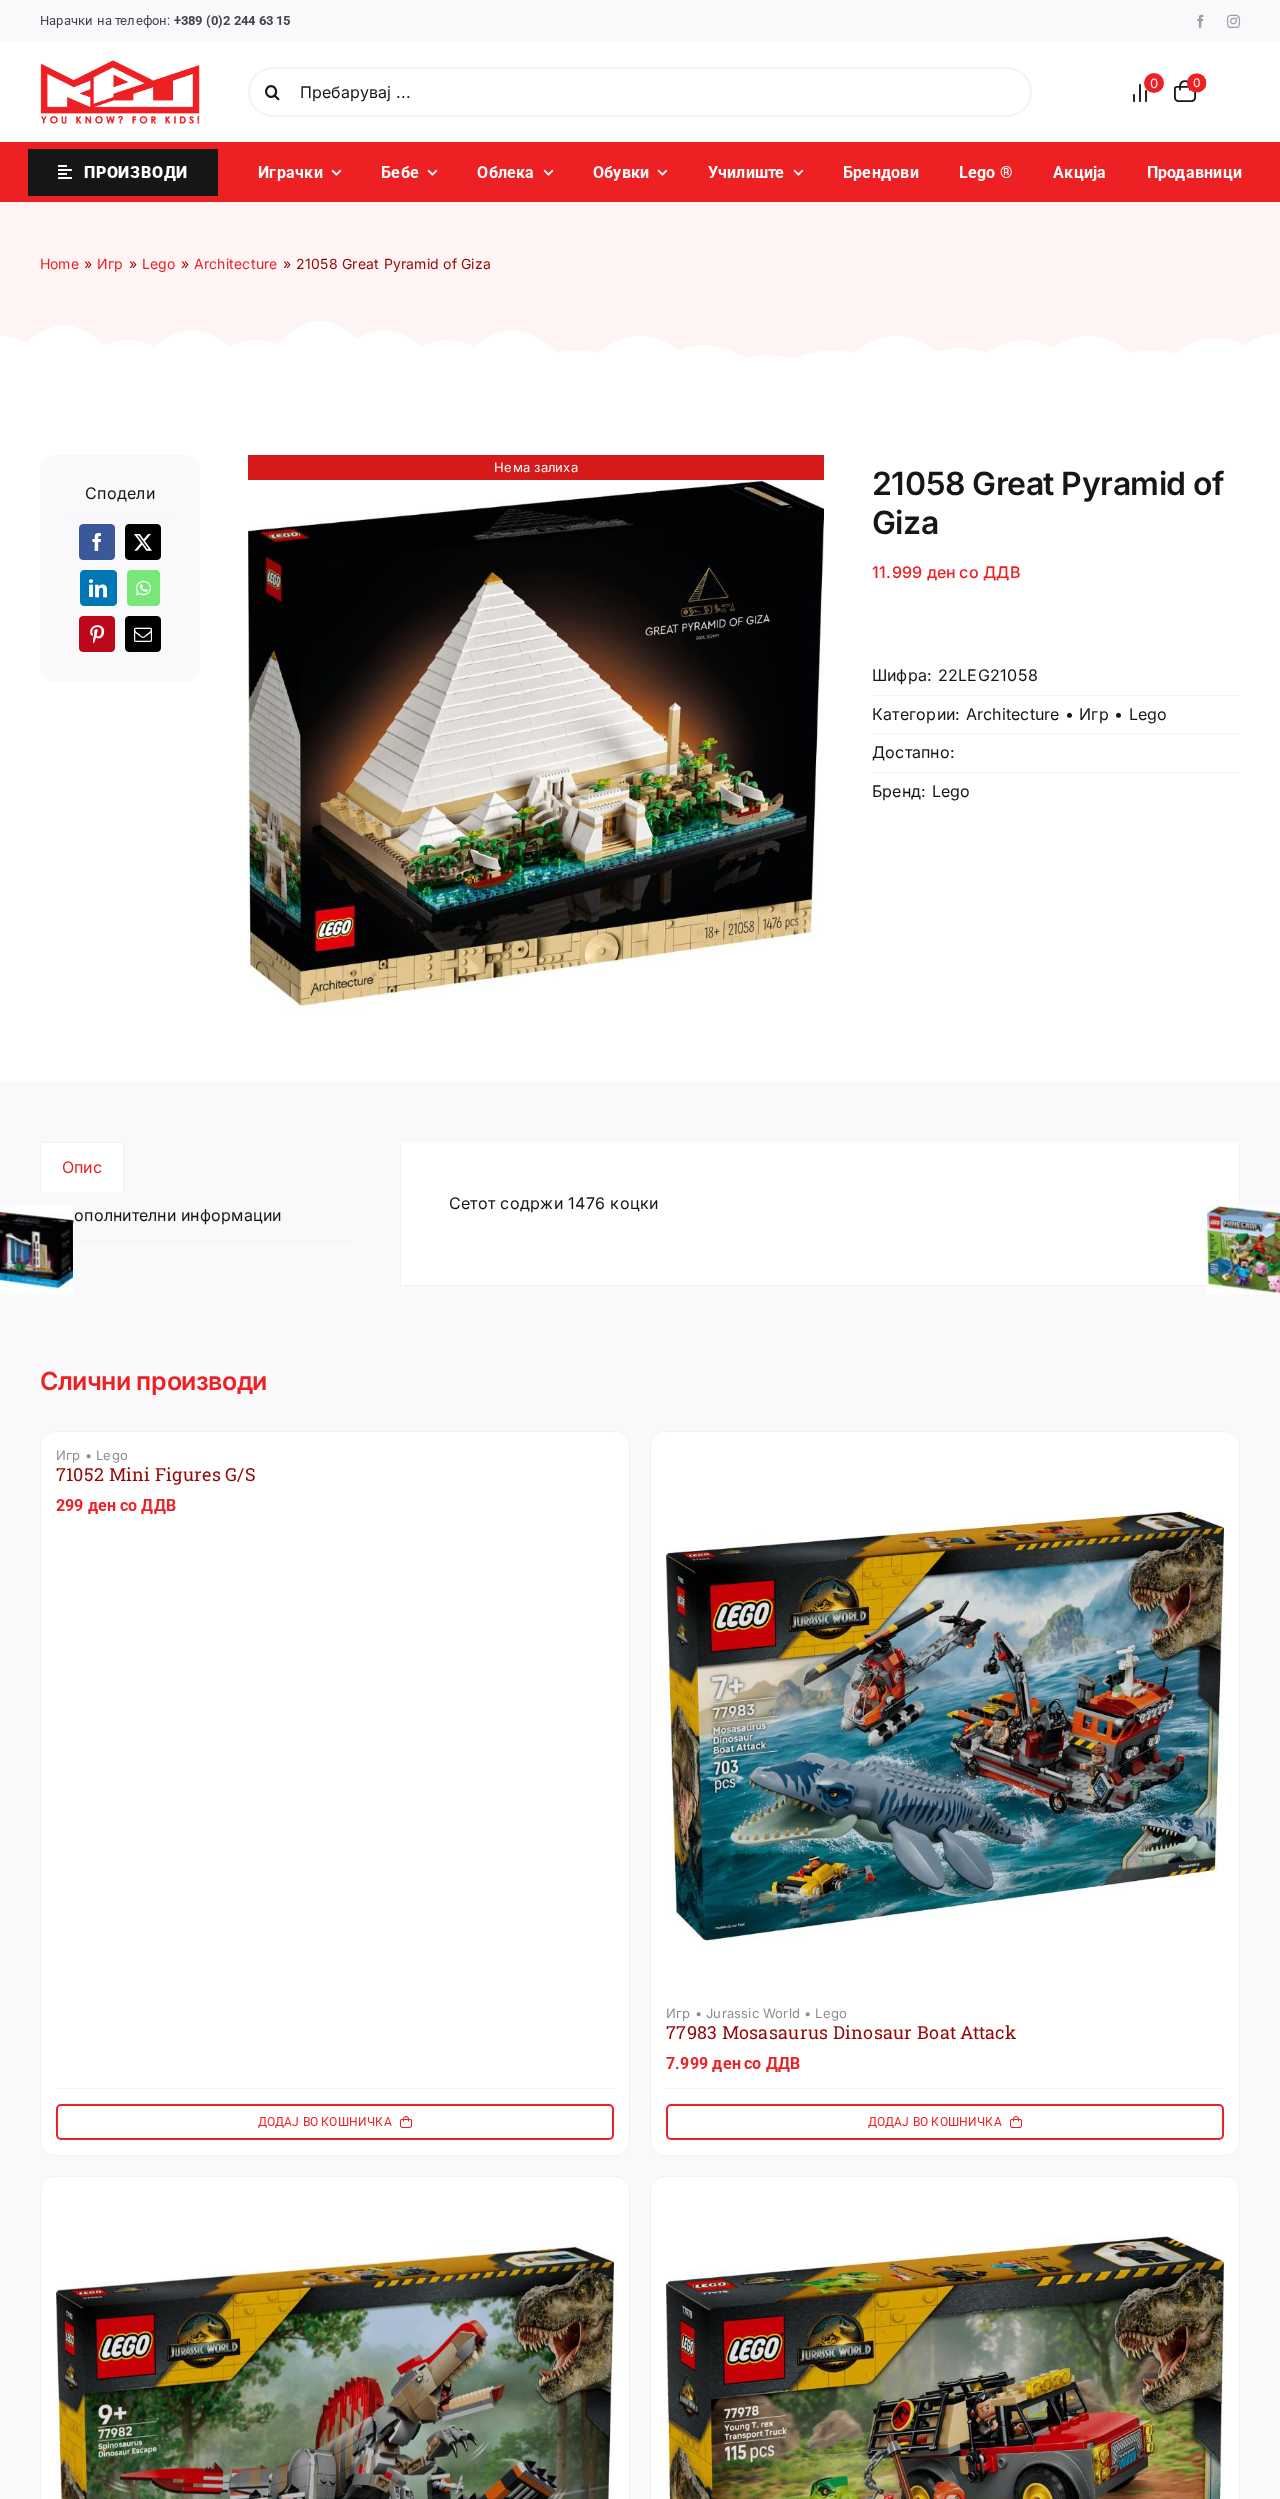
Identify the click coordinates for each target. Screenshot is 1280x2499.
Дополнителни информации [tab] (171, 1215)
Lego (1148, 714)
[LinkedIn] (98, 588)
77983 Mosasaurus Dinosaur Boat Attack (841, 2032)
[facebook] (1200, 21)
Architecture (1013, 714)
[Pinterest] (97, 634)
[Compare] (1146, 92)
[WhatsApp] (143, 588)
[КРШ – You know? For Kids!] (120, 68)
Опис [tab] (82, 1167)
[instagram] (1233, 21)
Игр (1094, 714)
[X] (143, 542)
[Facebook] (97, 542)
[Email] (143, 634)
